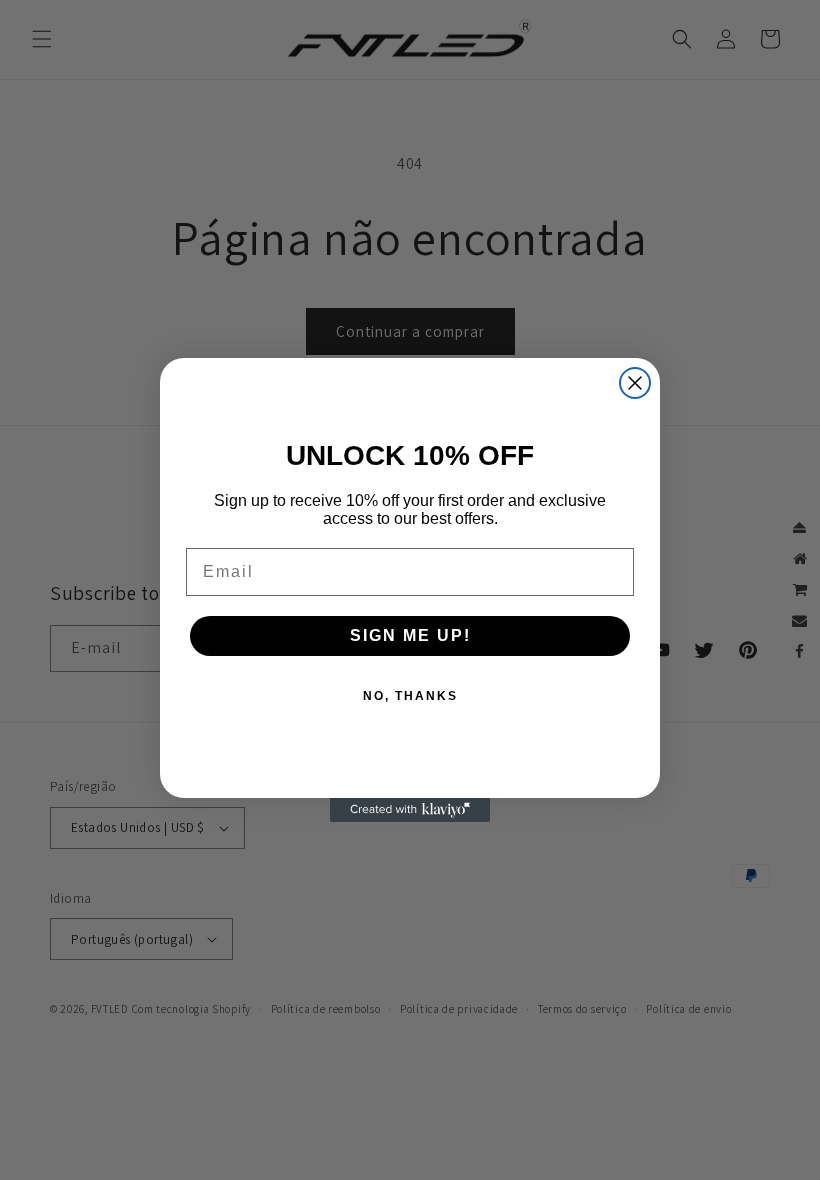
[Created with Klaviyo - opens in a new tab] (410, 810)
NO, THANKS (410, 696)
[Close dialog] (635, 383)
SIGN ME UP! (410, 635)
